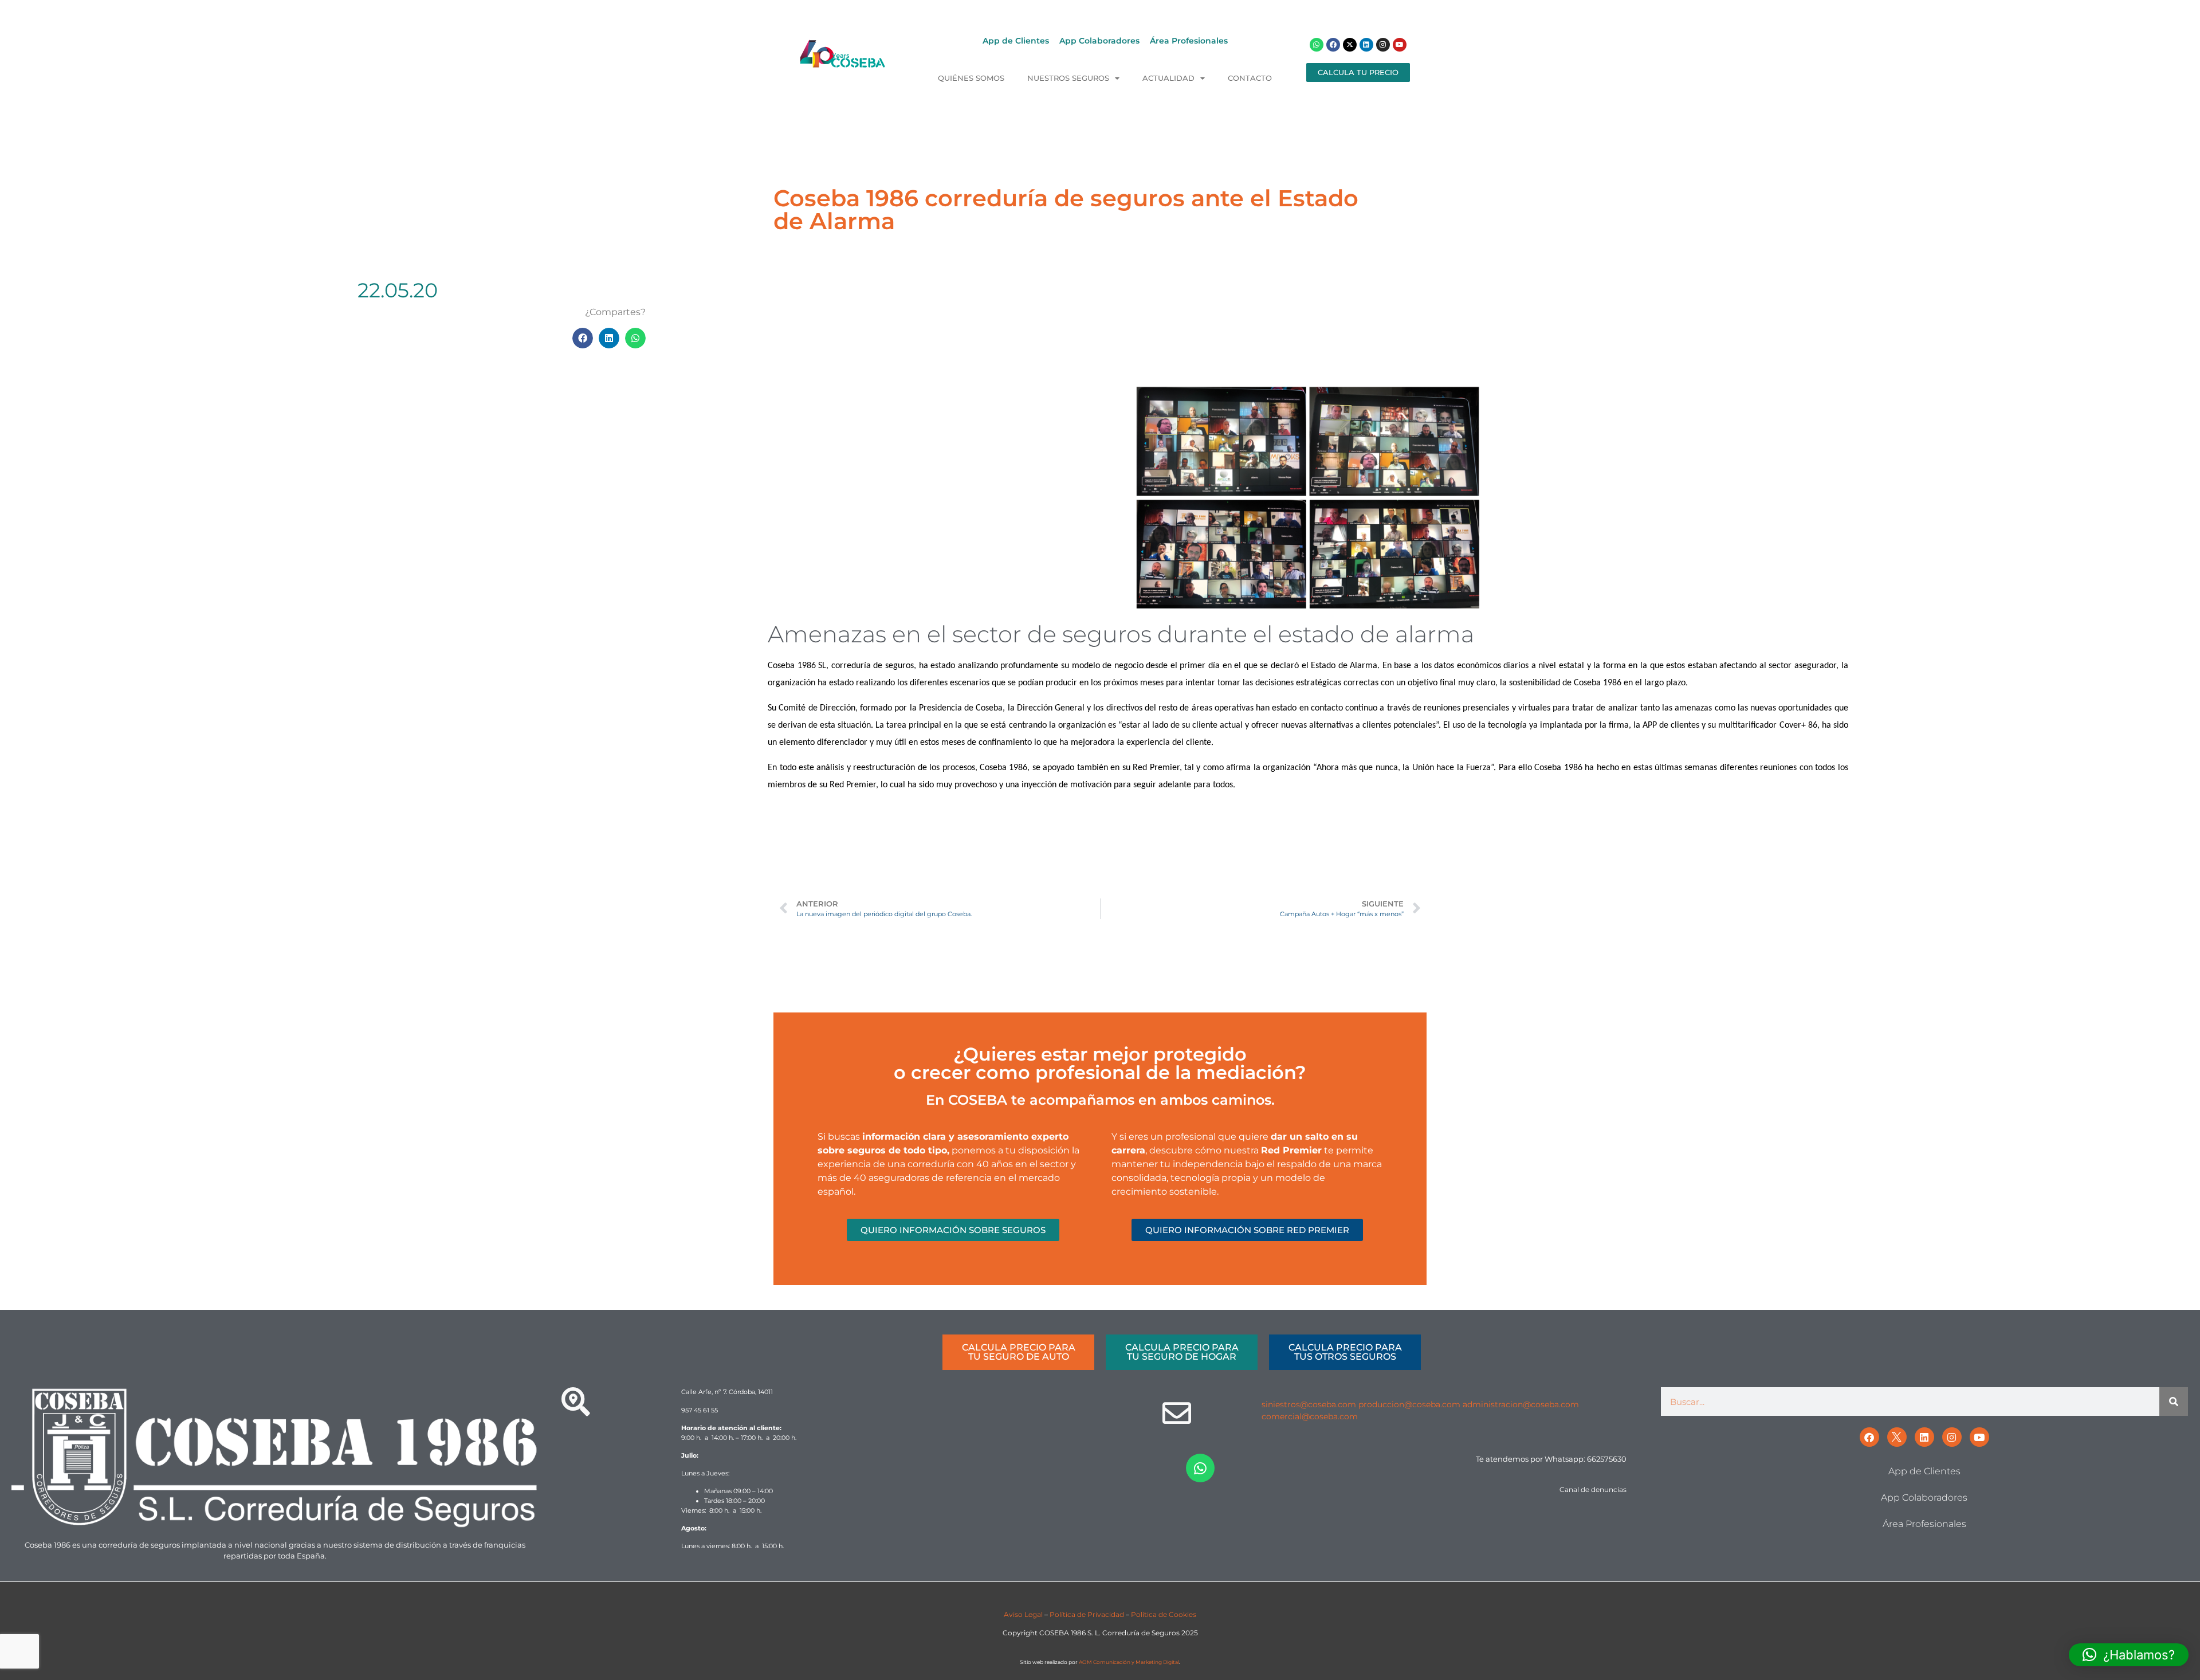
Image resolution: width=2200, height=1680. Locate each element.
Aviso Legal (1023, 1614)
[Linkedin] (1366, 45)
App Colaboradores (1099, 41)
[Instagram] (1383, 45)
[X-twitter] (1350, 45)
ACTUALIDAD (1168, 78)
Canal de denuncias (1593, 1489)
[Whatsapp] (1317, 45)
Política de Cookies (1164, 1614)
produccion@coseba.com (1409, 1404)
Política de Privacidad (1087, 1614)
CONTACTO (1250, 78)
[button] (583, 338)
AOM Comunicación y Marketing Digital (1129, 1662)
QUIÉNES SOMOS (971, 78)
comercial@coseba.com (1310, 1416)
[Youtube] (1400, 45)
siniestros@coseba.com (1309, 1404)
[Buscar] (2174, 1402)
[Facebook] (1333, 45)
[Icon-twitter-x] (1897, 1437)
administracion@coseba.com (1521, 1404)
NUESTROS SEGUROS (1068, 78)
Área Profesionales (1189, 41)
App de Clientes (1016, 41)
